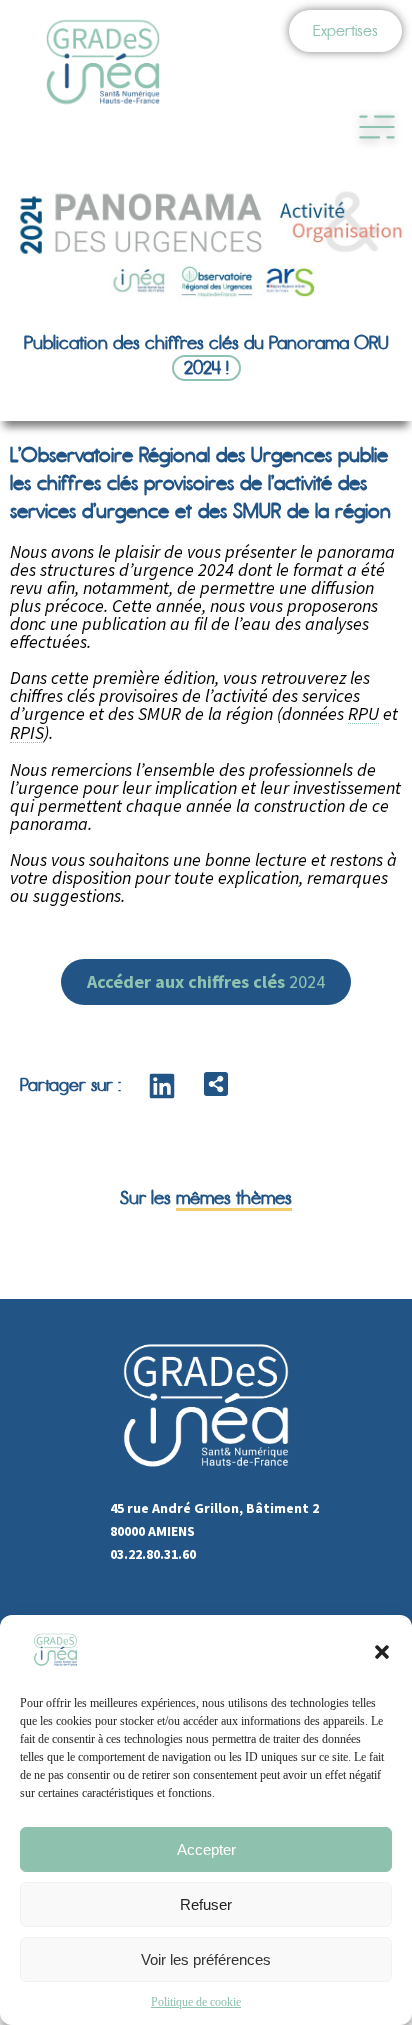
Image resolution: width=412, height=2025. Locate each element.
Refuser (206, 1904)
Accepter (206, 1849)
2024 (206, 981)
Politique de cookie (196, 2002)
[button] (382, 1652)
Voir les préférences (206, 1959)
